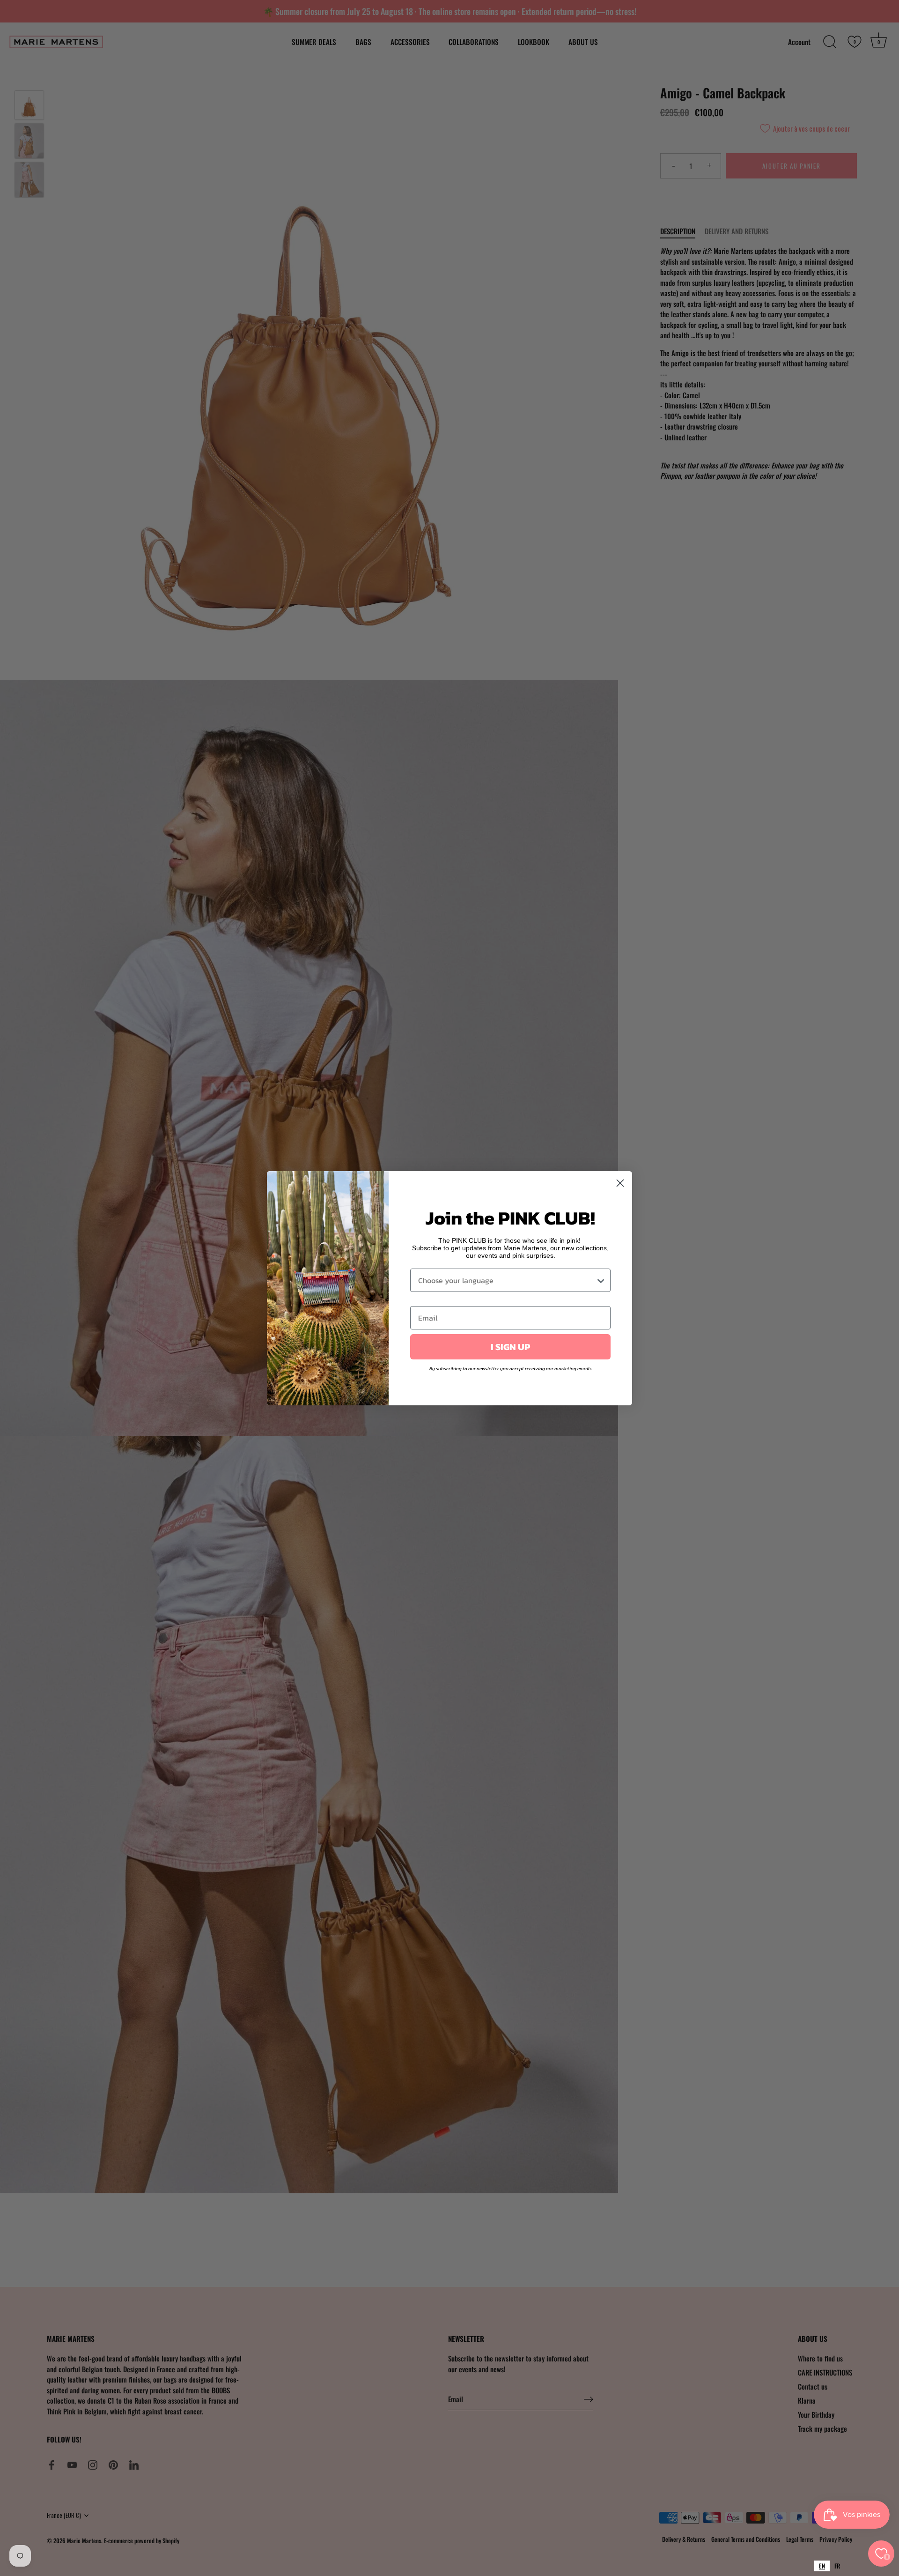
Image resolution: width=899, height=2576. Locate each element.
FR (837, 2566)
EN (822, 2566)
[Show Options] (601, 1280)
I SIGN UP (510, 1347)
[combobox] (822, 2566)
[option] (837, 2566)
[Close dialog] (620, 1183)
